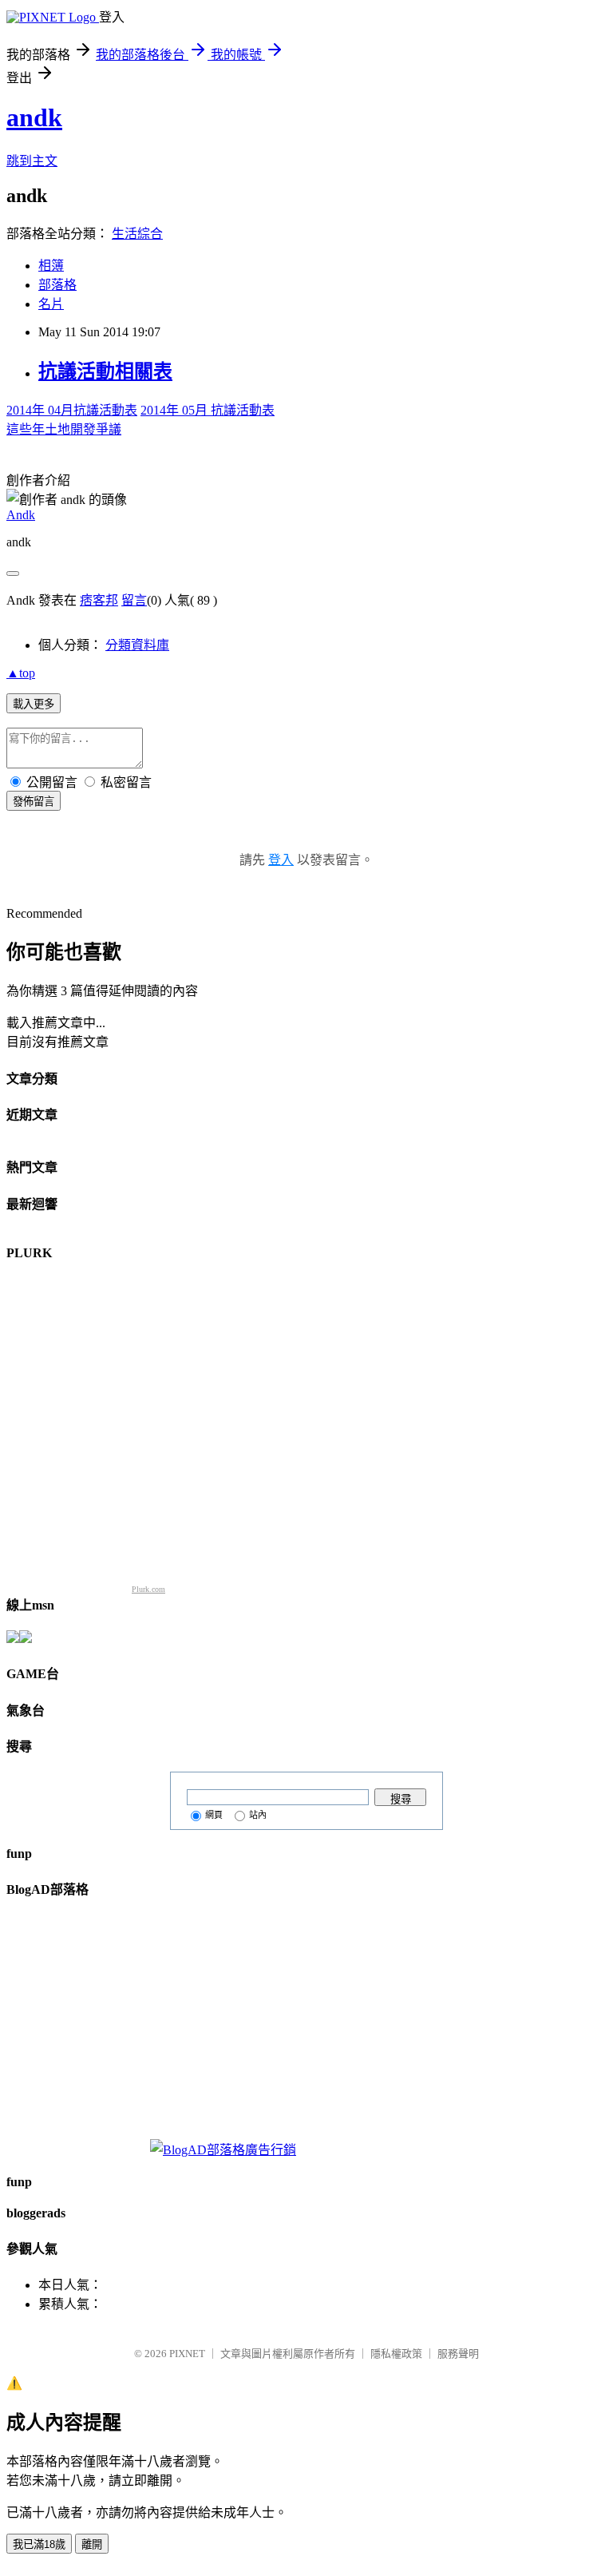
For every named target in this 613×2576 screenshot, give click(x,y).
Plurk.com (148, 1589)
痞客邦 (99, 600)
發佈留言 (34, 802)
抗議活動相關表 (105, 371)
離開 (92, 2544)
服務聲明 (458, 2354)
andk (34, 117)
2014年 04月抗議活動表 (72, 410)
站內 (258, 1815)
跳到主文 (32, 161)
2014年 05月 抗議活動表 (208, 410)
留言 (134, 600)
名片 (51, 304)
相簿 (51, 266)
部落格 (57, 285)
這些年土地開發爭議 (64, 429)
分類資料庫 (137, 645)
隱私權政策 (396, 2354)
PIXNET (187, 2354)
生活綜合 (137, 234)
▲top (21, 673)
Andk (21, 515)
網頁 (214, 1815)
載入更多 (34, 704)
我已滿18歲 (39, 2544)
